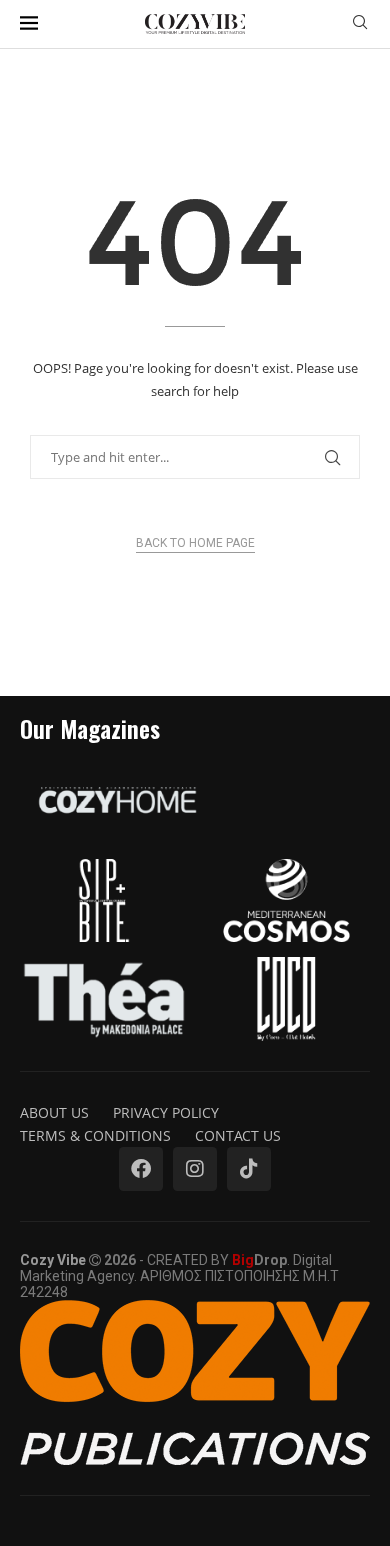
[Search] (360, 24)
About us (54, 1112)
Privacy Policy (166, 1112)
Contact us (238, 1135)
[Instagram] (195, 1169)
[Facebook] (141, 1169)
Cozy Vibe (53, 1260)
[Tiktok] (249, 1169)
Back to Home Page (195, 543)
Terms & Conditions (95, 1135)
